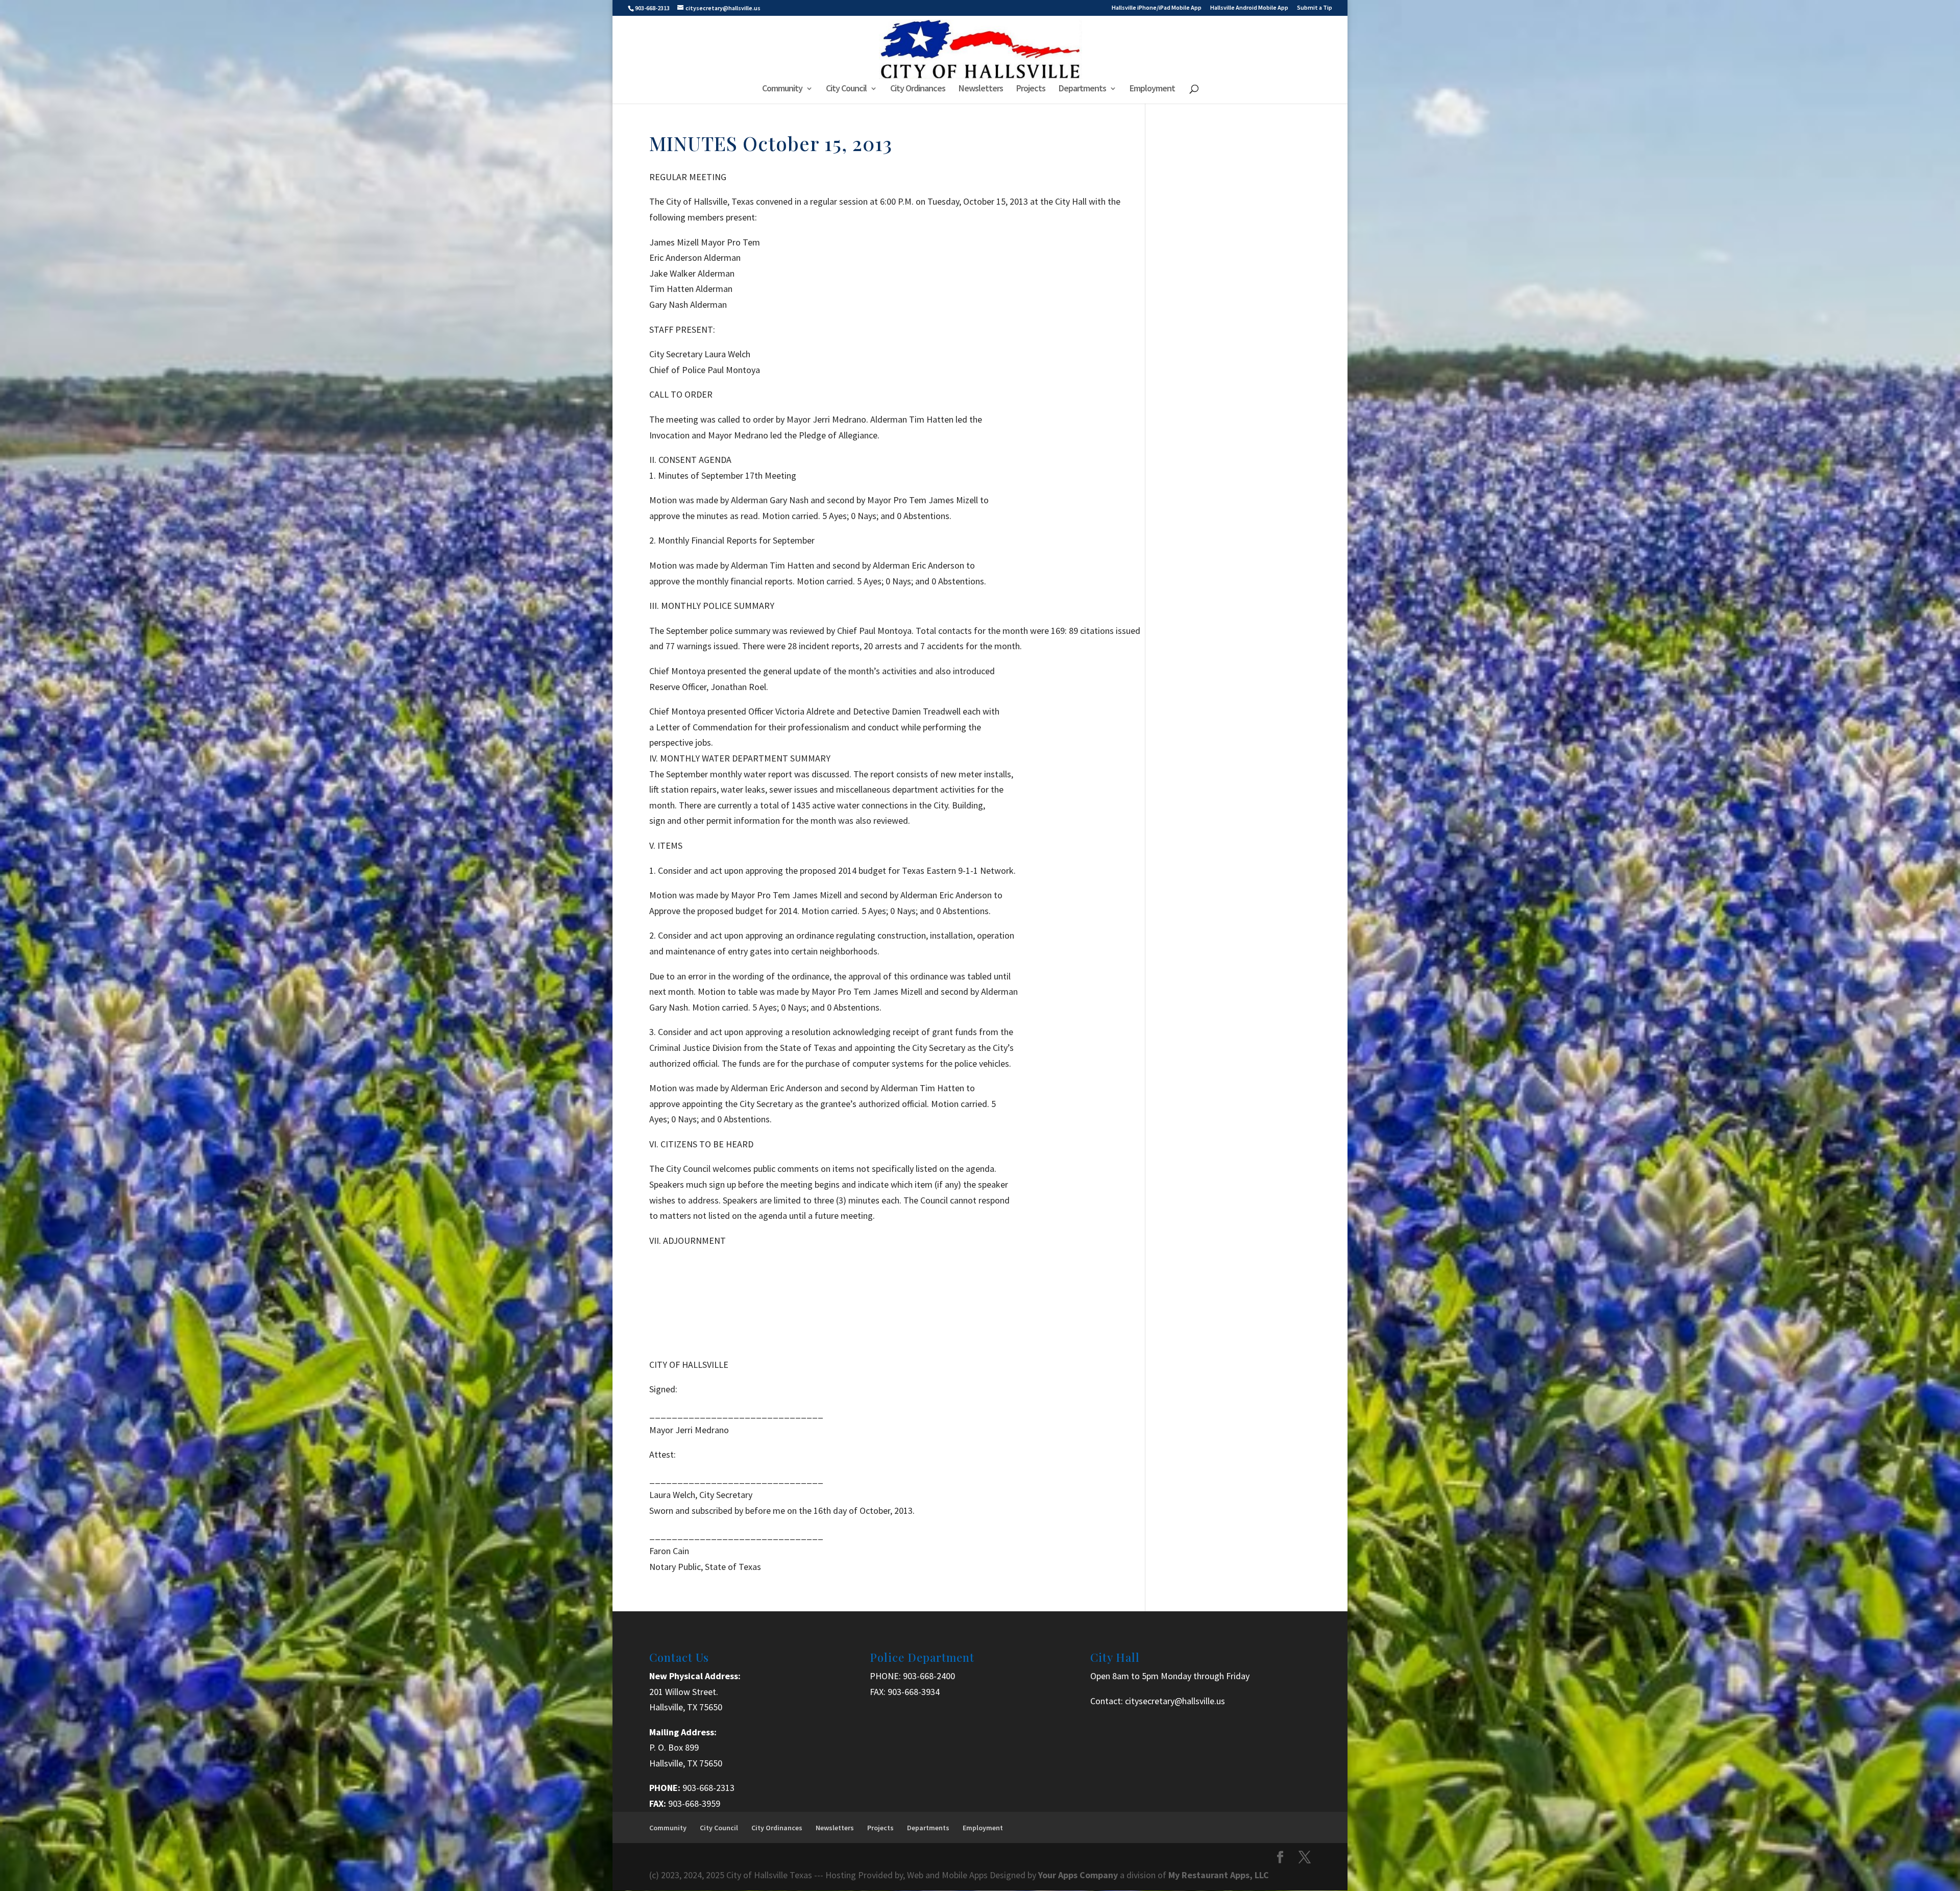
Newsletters (981, 89)
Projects (1031, 89)
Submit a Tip (1315, 8)
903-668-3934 (914, 1692)
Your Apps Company (1079, 1875)
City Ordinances (918, 89)
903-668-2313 (708, 1788)
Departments (1082, 89)
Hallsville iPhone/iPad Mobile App (1157, 8)
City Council (846, 89)
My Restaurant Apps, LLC (1219, 1875)
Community (782, 89)
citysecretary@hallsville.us (1175, 1701)
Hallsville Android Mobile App (1249, 8)
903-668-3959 (694, 1803)
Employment (1152, 89)
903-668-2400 (929, 1676)
